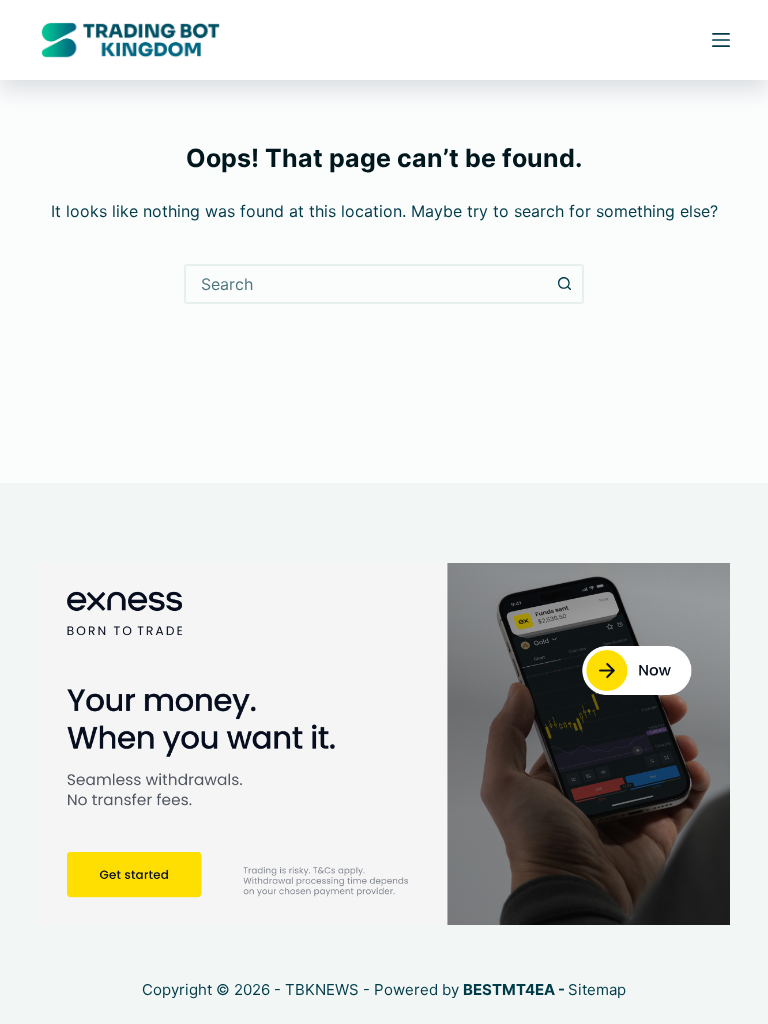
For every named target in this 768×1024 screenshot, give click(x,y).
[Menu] (721, 40)
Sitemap (597, 989)
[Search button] (564, 284)
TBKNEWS (322, 989)
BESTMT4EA (509, 989)
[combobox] (366, 284)
